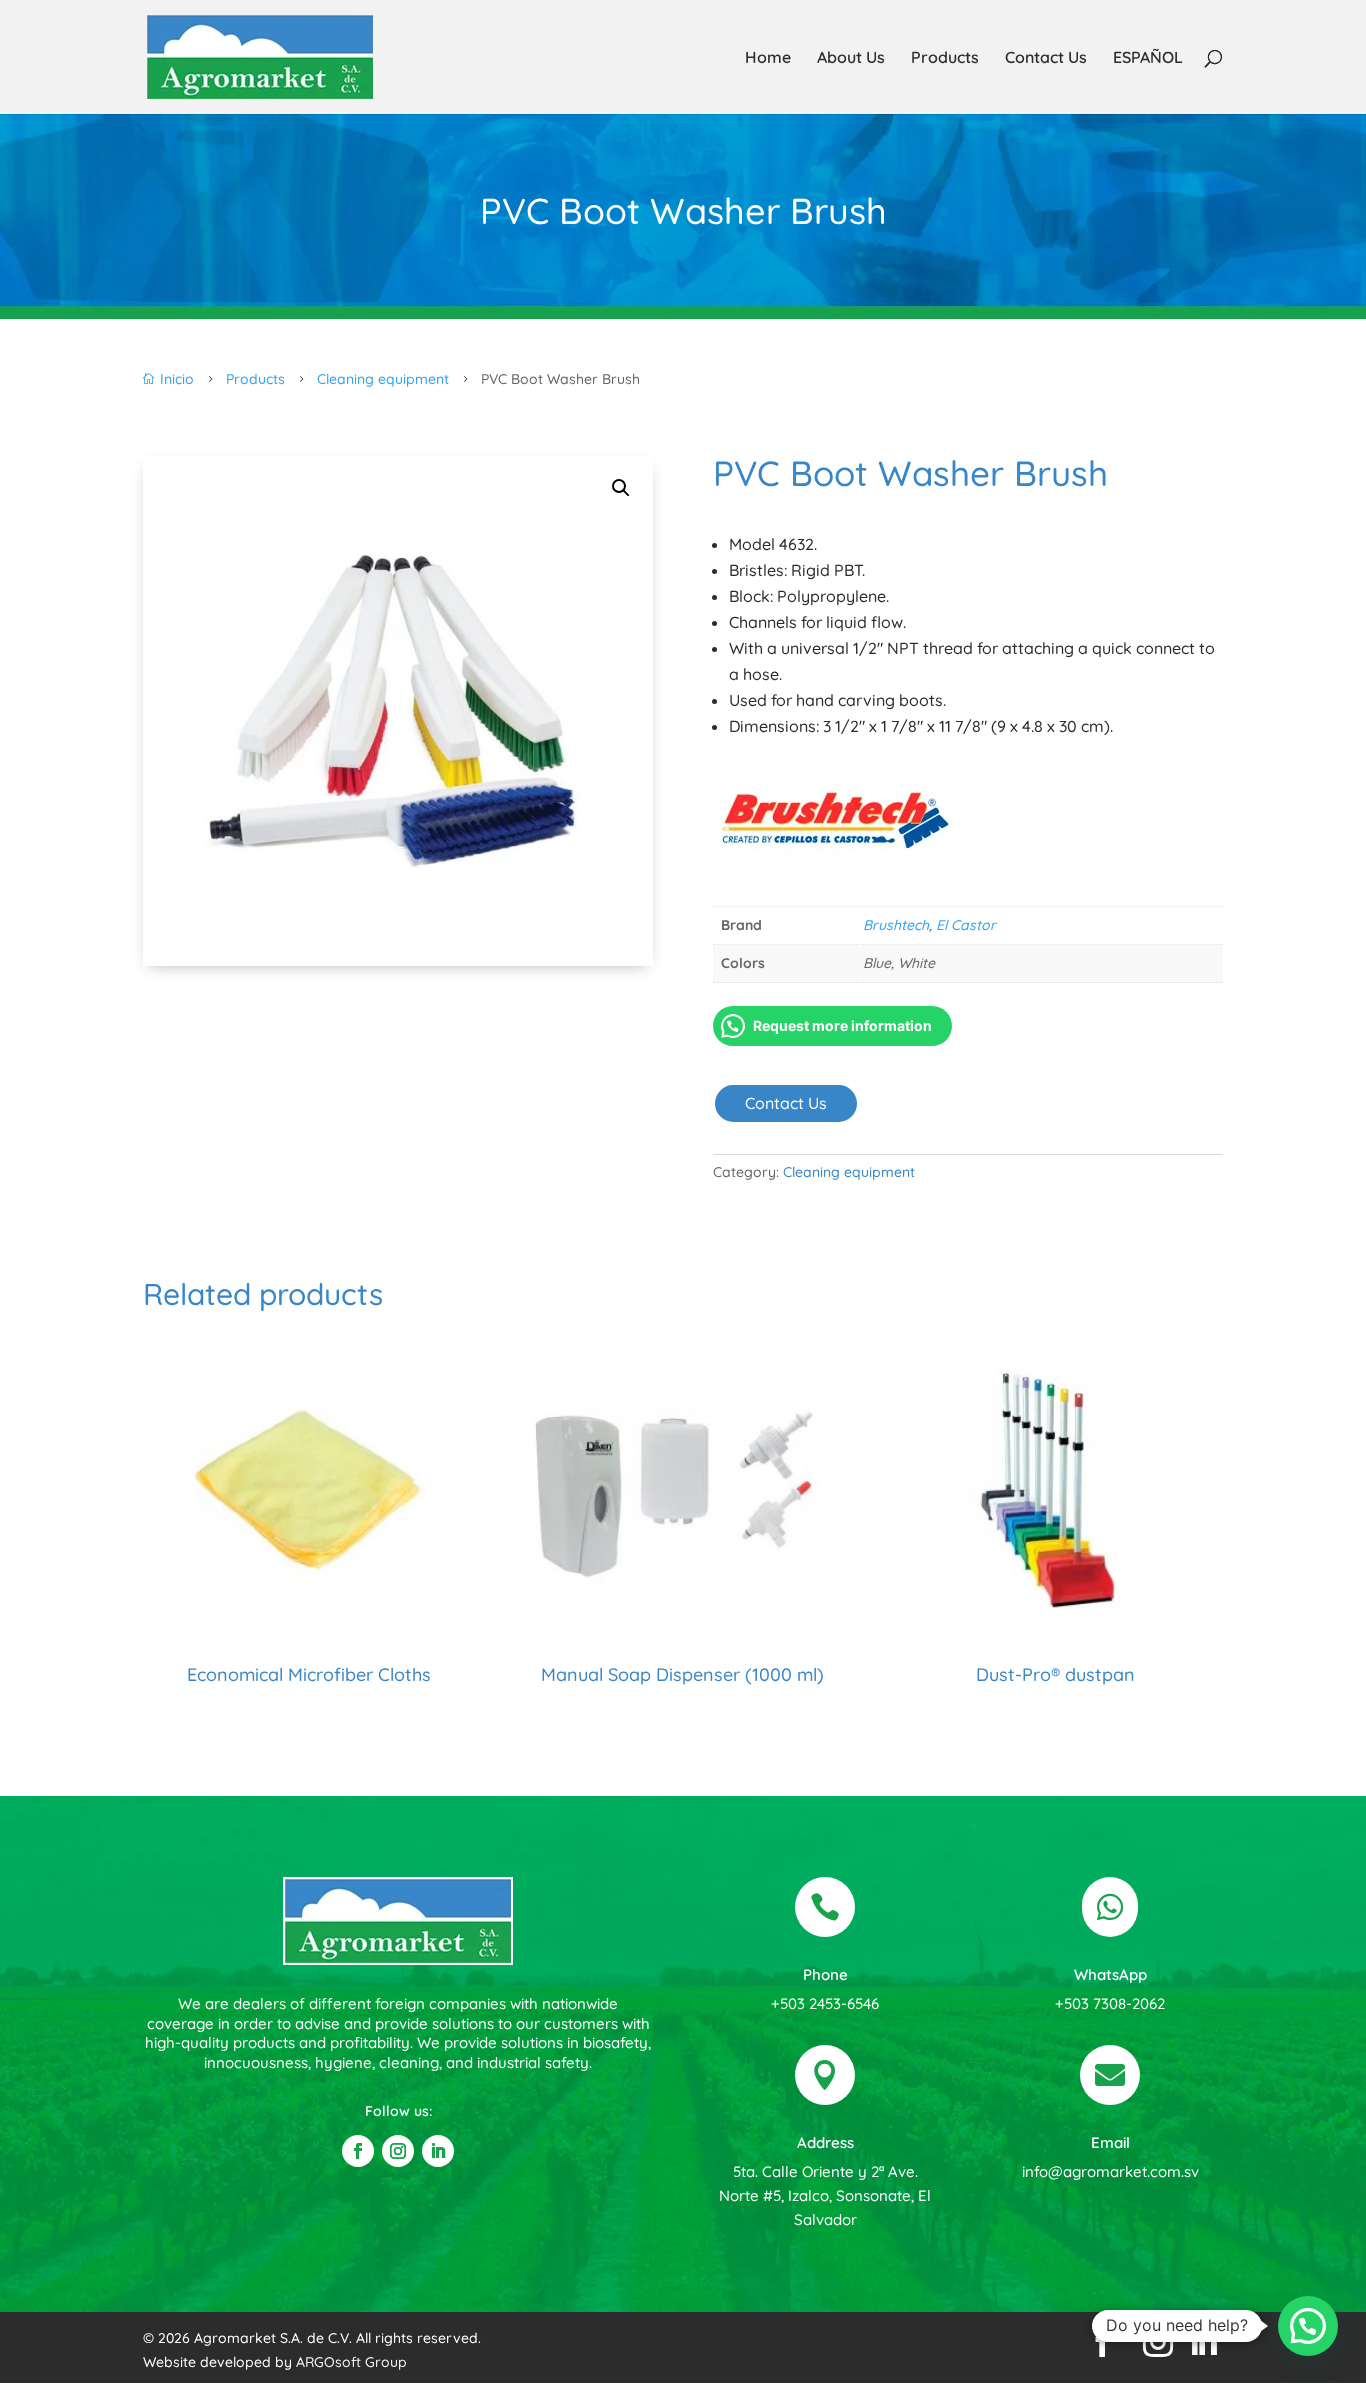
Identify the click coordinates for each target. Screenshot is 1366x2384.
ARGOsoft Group (351, 2362)
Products (945, 58)
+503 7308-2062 (1110, 2003)
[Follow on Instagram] (398, 2151)
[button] (621, 488)
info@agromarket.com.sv (1110, 2171)
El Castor (966, 925)
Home (768, 58)
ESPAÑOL (1148, 58)
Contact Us (1046, 58)
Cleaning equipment (849, 1172)
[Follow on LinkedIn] (438, 2151)
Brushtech (896, 925)
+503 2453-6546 (825, 2003)
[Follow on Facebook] (358, 2151)
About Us (851, 58)
